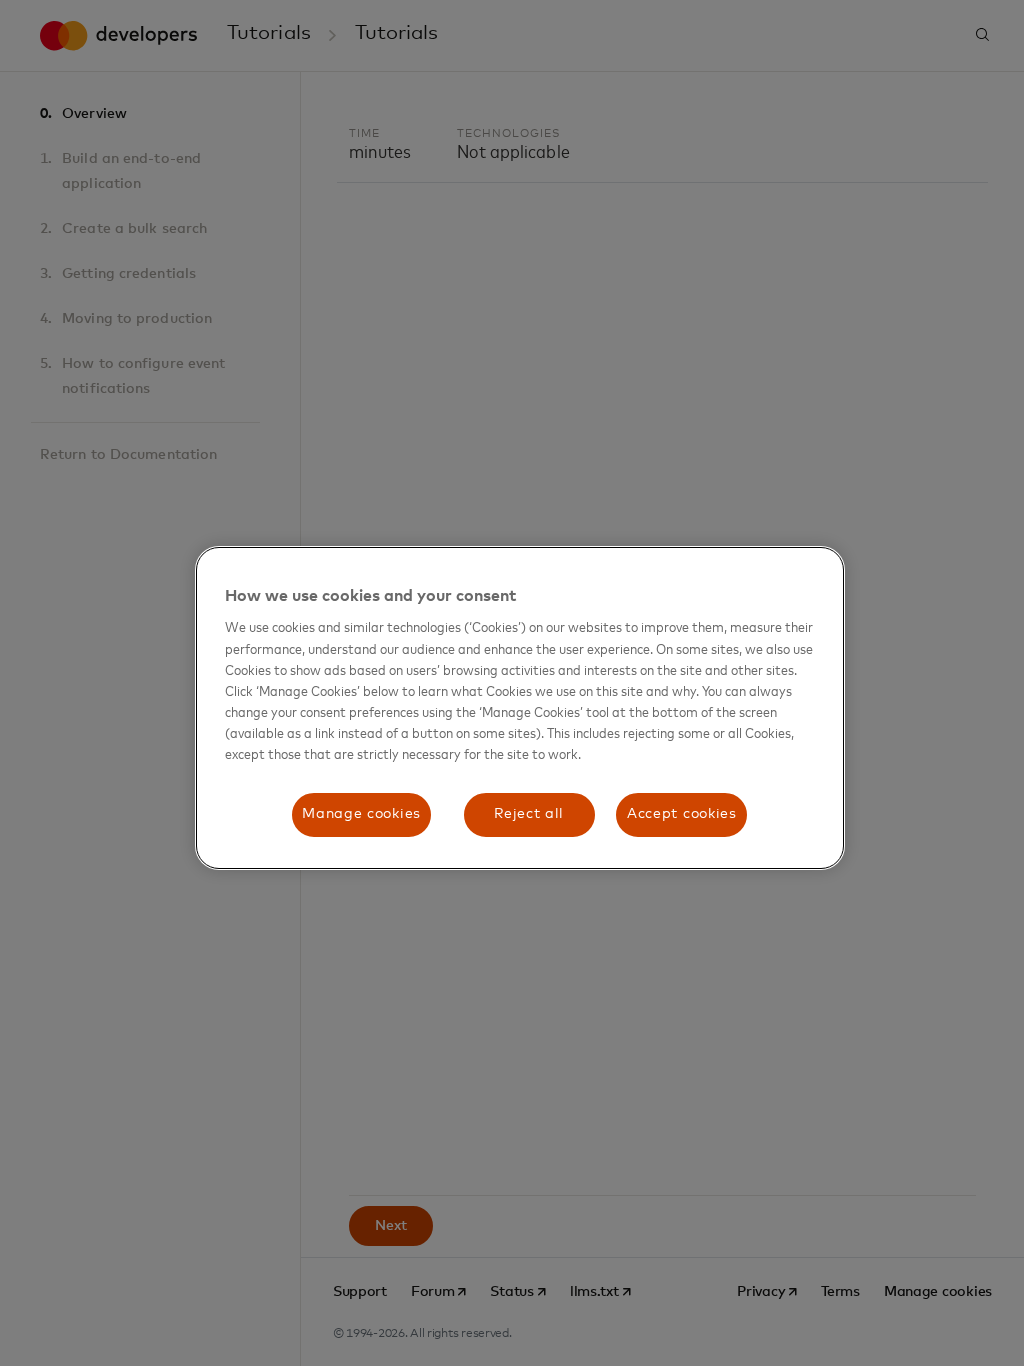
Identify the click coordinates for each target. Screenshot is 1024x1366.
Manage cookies (361, 814)
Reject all (529, 814)
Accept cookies (682, 814)
